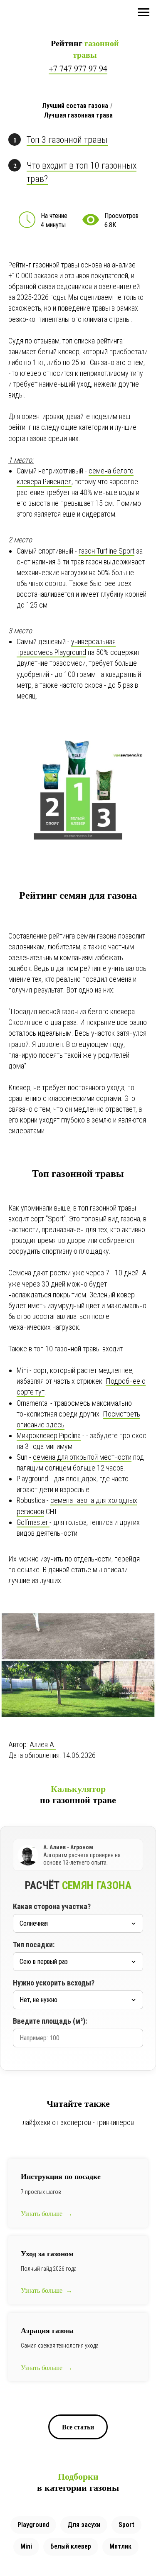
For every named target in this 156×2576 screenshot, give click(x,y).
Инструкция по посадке (61, 2176)
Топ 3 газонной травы (67, 140)
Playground (33, 2525)
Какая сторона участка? (52, 1906)
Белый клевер (71, 2546)
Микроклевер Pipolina (49, 1435)
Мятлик (120, 2546)
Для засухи (84, 2525)
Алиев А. (43, 1744)
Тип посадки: (34, 1945)
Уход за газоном (47, 2253)
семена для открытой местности (82, 1457)
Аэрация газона (47, 2330)
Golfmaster (33, 1522)
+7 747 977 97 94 (78, 68)
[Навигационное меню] (144, 12)
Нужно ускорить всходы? (54, 1983)
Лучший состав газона (75, 106)
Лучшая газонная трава (78, 115)
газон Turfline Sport (106, 551)
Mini (26, 2546)
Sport (126, 2525)
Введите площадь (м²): (50, 2021)
